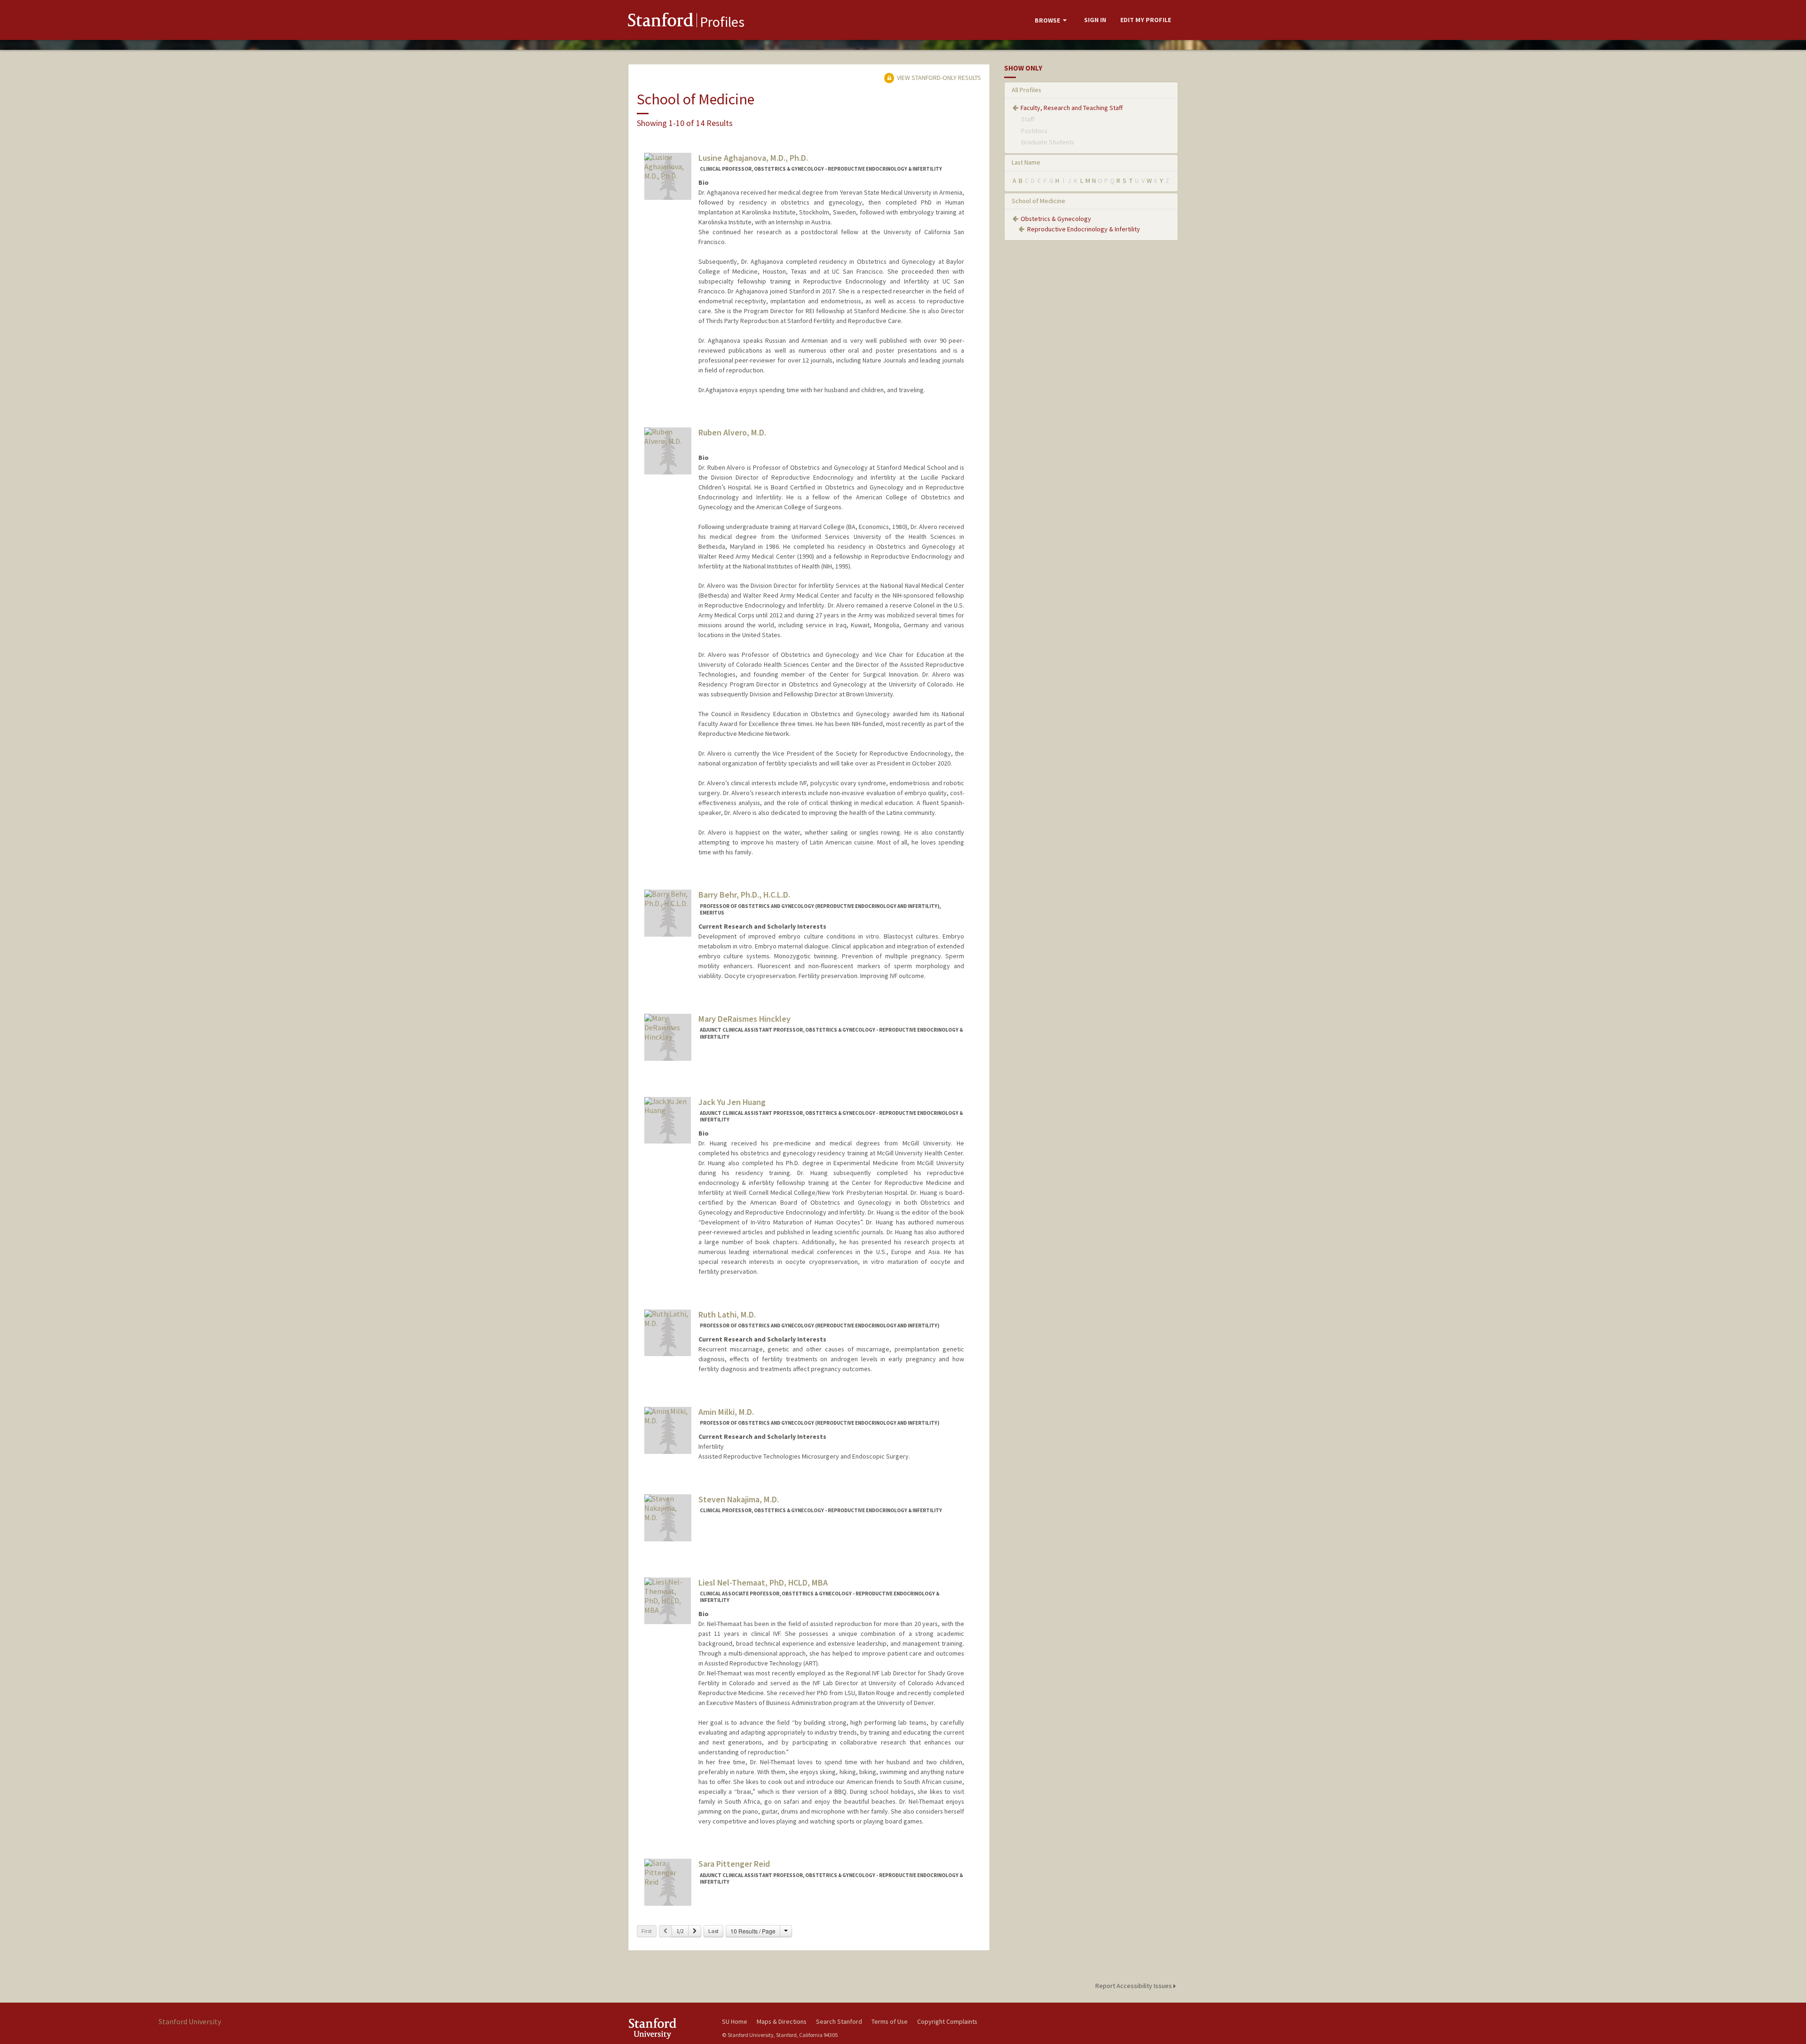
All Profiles (1026, 90)
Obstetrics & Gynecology (1056, 219)
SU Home (735, 2021)
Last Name (1026, 162)
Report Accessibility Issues (1134, 1986)
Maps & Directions (782, 2021)
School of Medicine (1038, 201)
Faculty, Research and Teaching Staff (1072, 108)
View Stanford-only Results (938, 78)
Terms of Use (890, 2021)
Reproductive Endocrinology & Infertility (1084, 229)
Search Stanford (839, 2021)
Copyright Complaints (947, 2021)
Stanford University (668, 2028)
